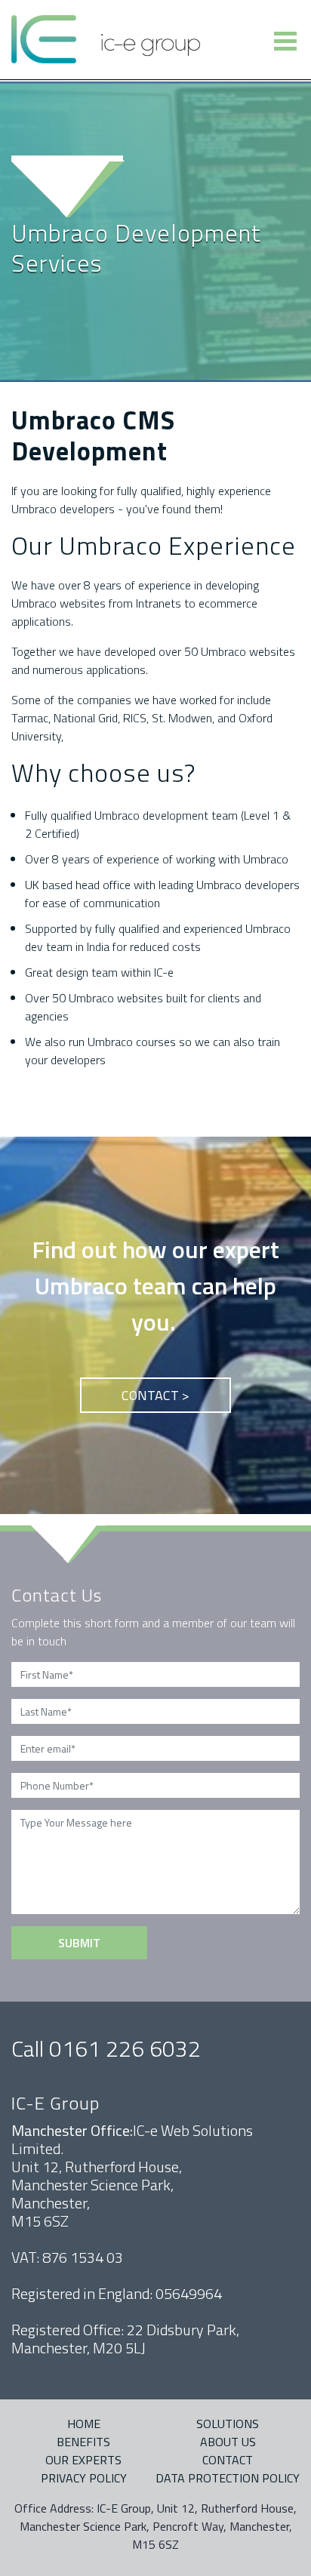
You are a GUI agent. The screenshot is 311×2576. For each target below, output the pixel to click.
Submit (79, 1943)
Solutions (228, 2424)
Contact (228, 2460)
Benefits (83, 2442)
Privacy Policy (84, 2478)
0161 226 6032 (125, 2048)
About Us (228, 2442)
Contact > (155, 1395)
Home (84, 2424)
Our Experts (83, 2460)
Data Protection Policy (228, 2478)
